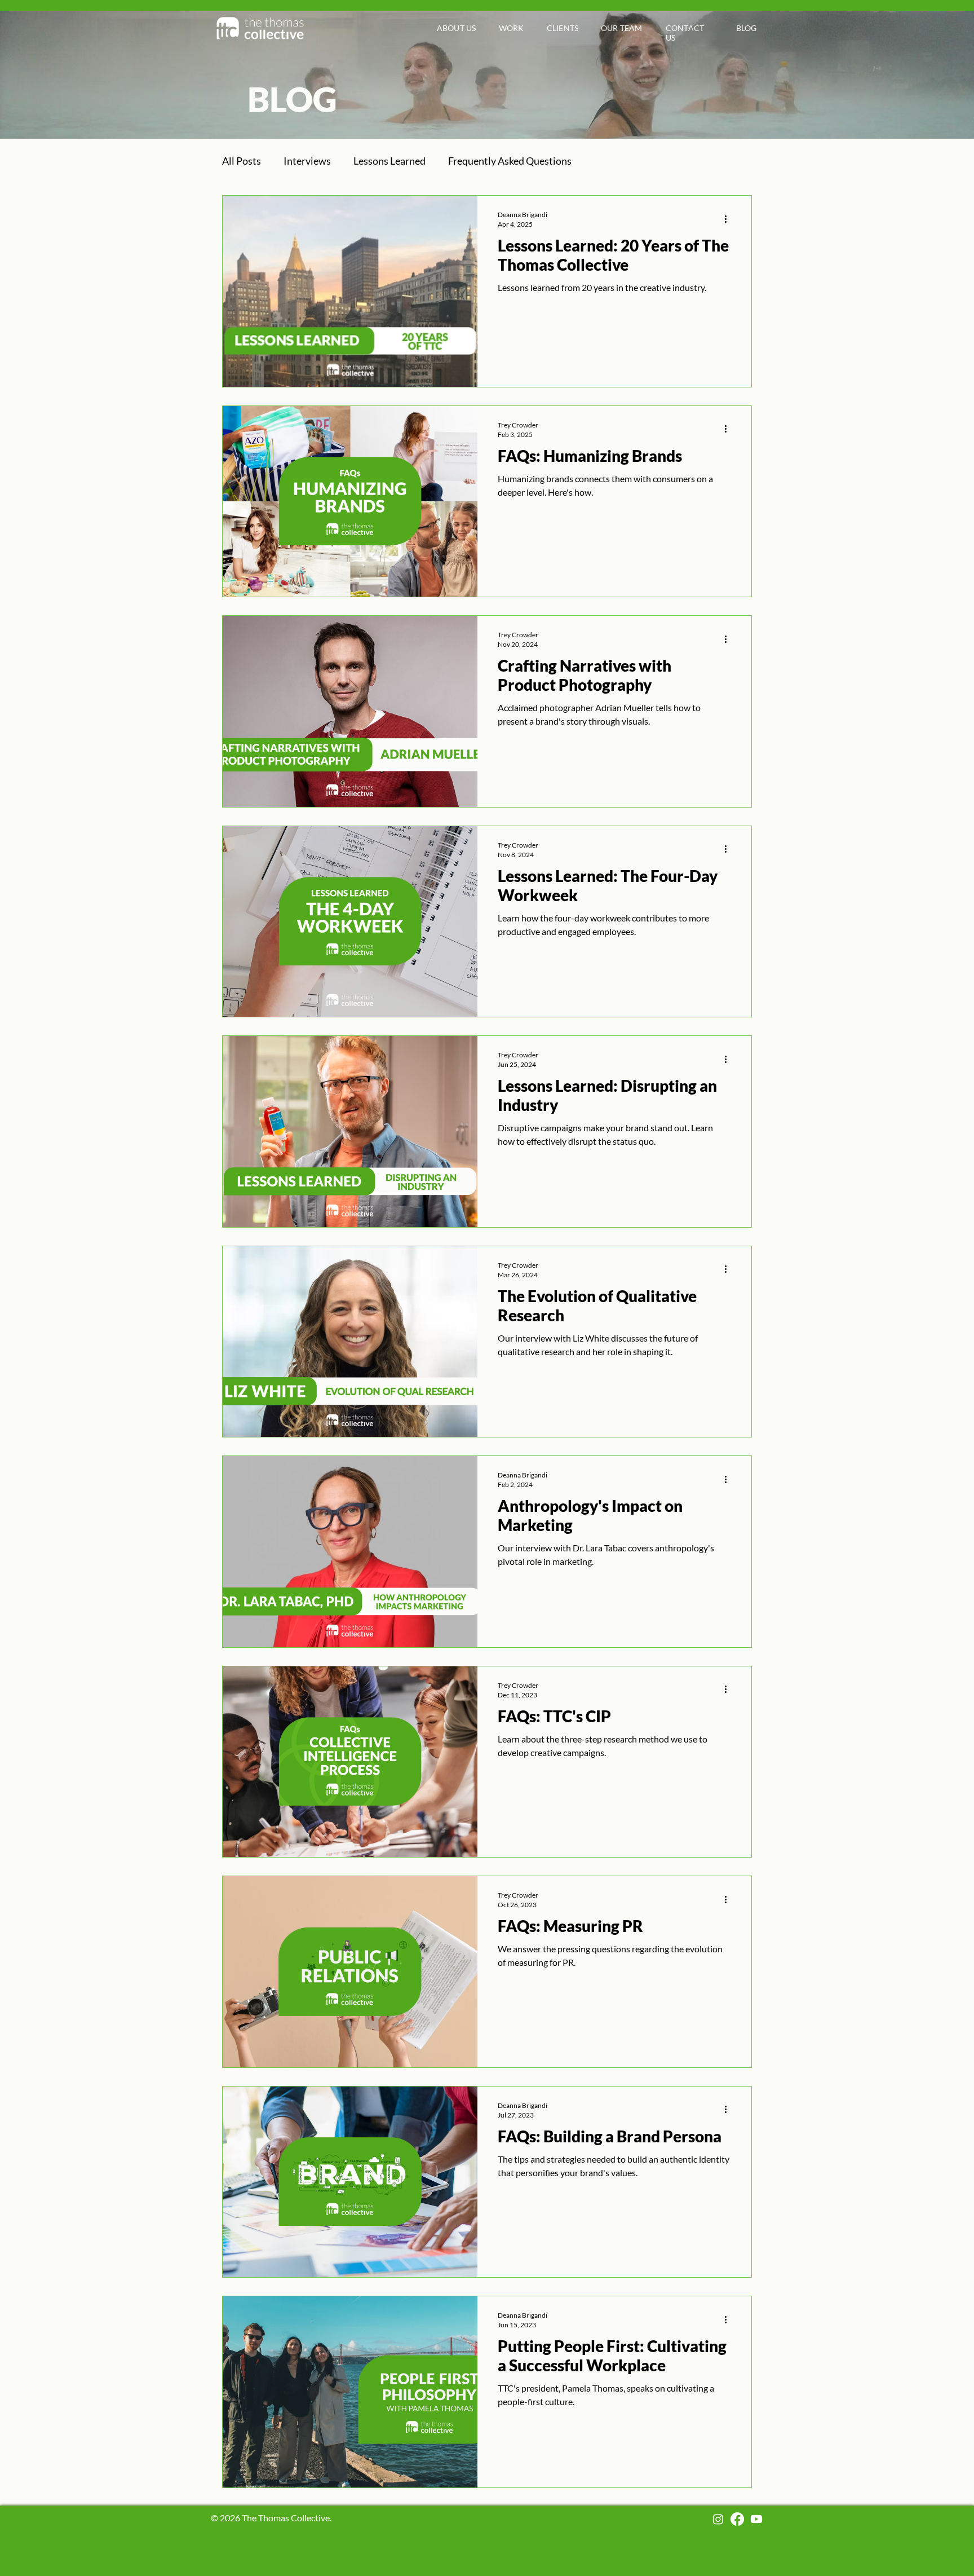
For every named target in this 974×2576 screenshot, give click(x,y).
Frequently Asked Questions (510, 161)
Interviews (307, 161)
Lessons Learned (389, 161)
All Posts (242, 161)
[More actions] (729, 219)
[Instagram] (718, 2519)
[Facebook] (737, 2519)
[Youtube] (756, 2519)
